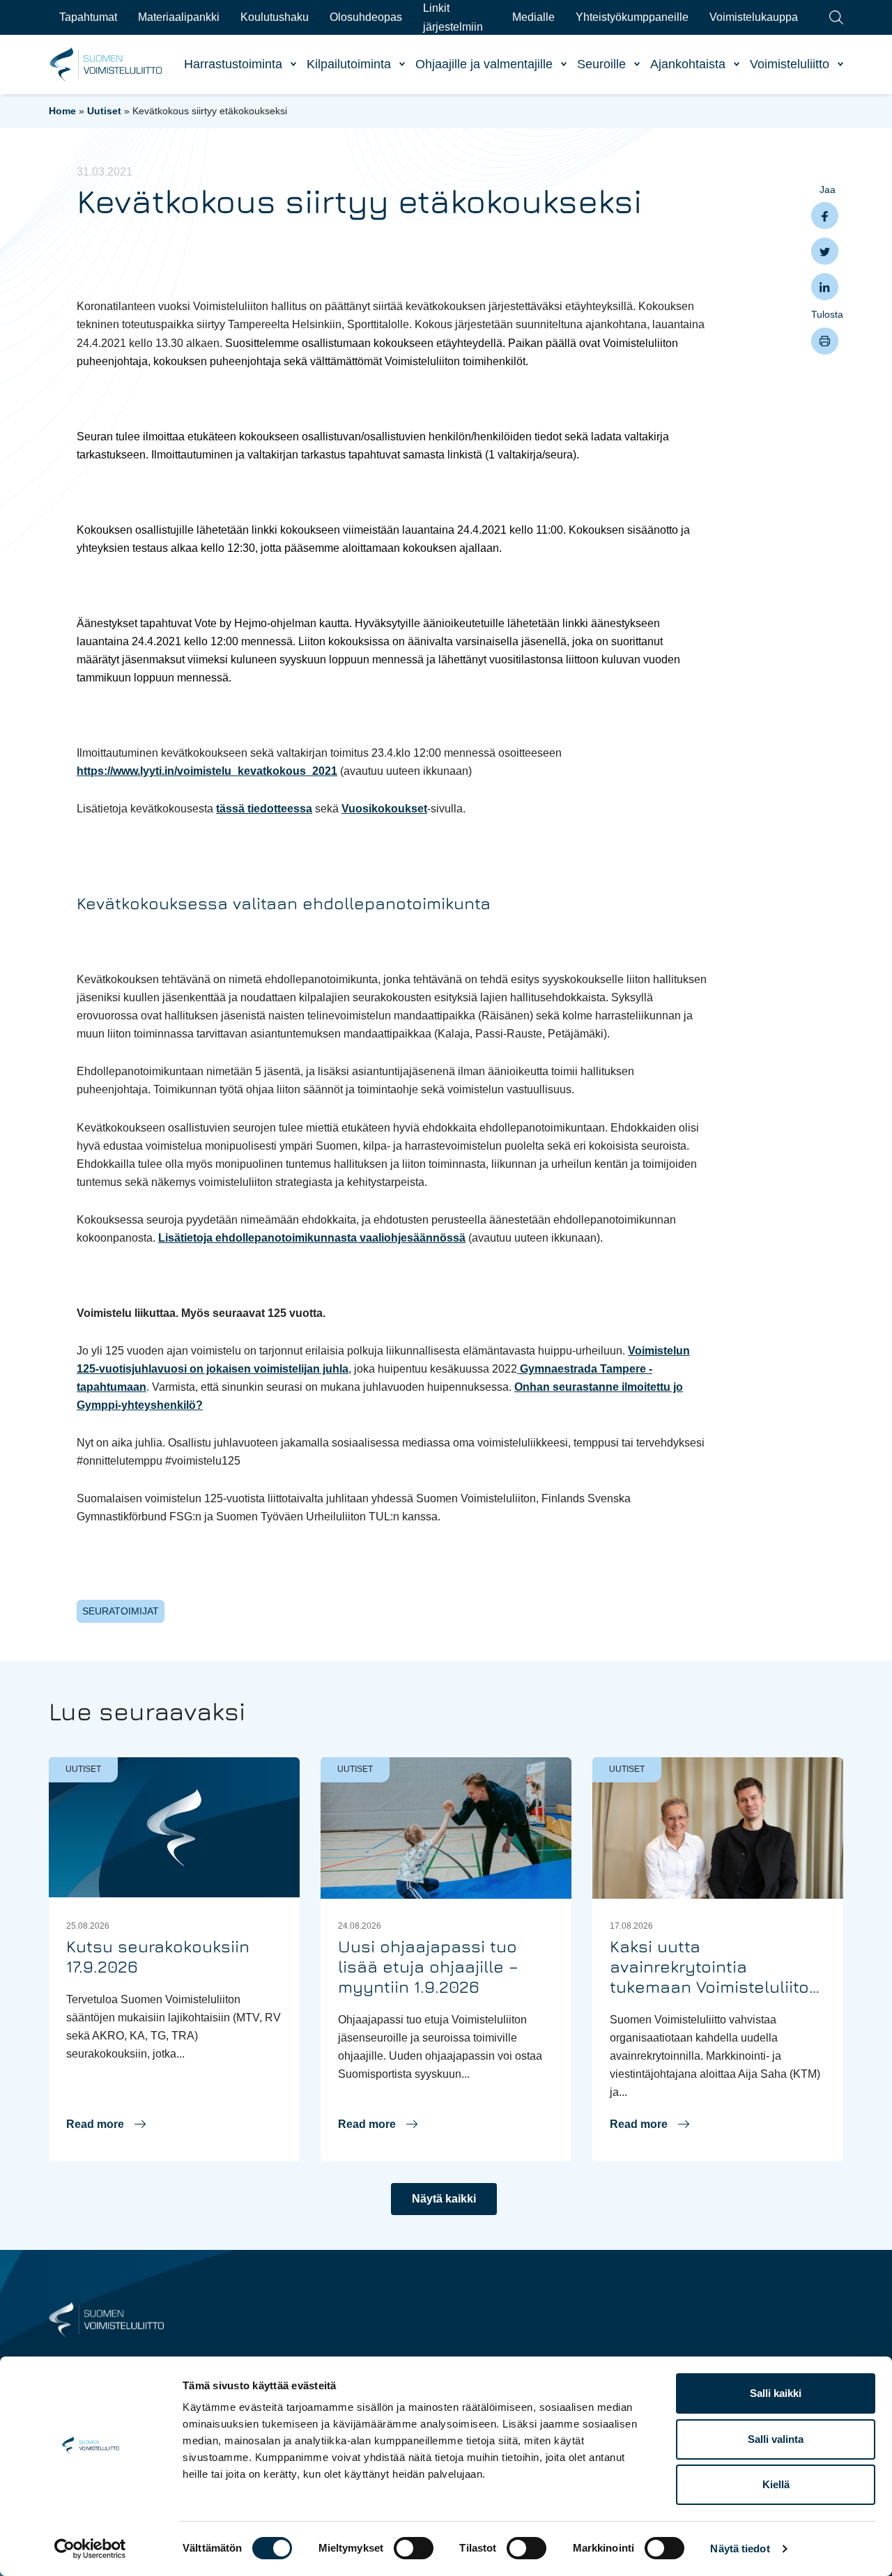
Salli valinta (776, 2439)
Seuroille (601, 64)
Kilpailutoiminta (349, 64)
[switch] (414, 2548)
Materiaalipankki (179, 17)
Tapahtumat (88, 17)
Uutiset (104, 111)
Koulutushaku (275, 17)
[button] (106, 2124)
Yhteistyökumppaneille (632, 17)
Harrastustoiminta (233, 64)
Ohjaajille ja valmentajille (484, 64)
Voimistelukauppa (754, 17)
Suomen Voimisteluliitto (106, 65)
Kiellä (776, 2484)
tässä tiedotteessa (264, 809)
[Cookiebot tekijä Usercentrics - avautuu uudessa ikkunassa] (90, 2549)
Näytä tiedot (740, 2548)
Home (62, 111)
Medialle (533, 17)
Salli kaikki (776, 2393)
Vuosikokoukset (384, 809)
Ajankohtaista (688, 64)
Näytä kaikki (444, 2199)
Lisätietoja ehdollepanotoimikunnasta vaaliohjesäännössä (312, 1238)
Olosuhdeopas (366, 17)
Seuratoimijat (121, 1611)
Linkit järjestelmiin (453, 17)
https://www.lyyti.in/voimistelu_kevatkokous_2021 (207, 771)
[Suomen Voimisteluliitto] (106, 2319)
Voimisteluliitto (790, 64)
